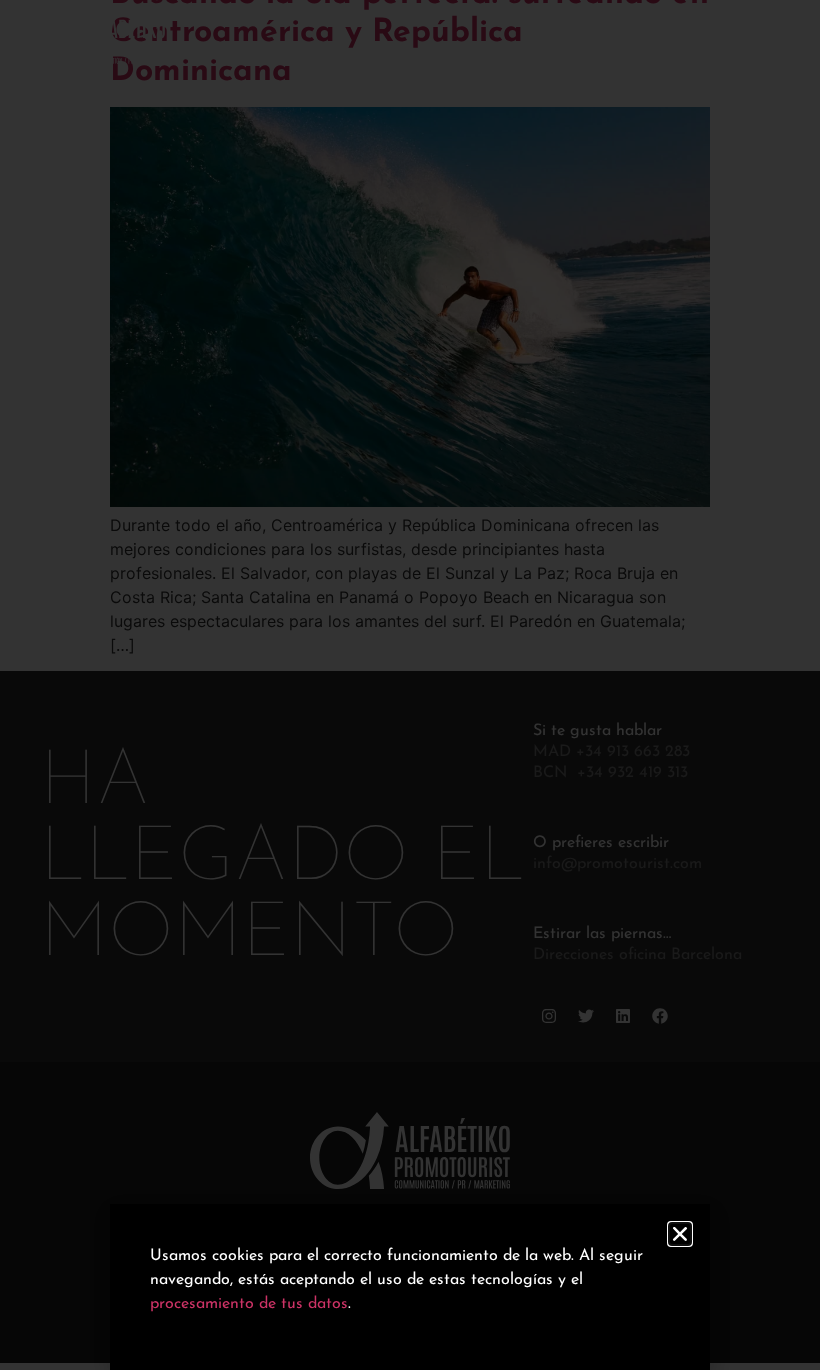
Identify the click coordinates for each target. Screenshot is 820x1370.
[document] (410, 685)
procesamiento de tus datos (249, 1304)
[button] (680, 1234)
